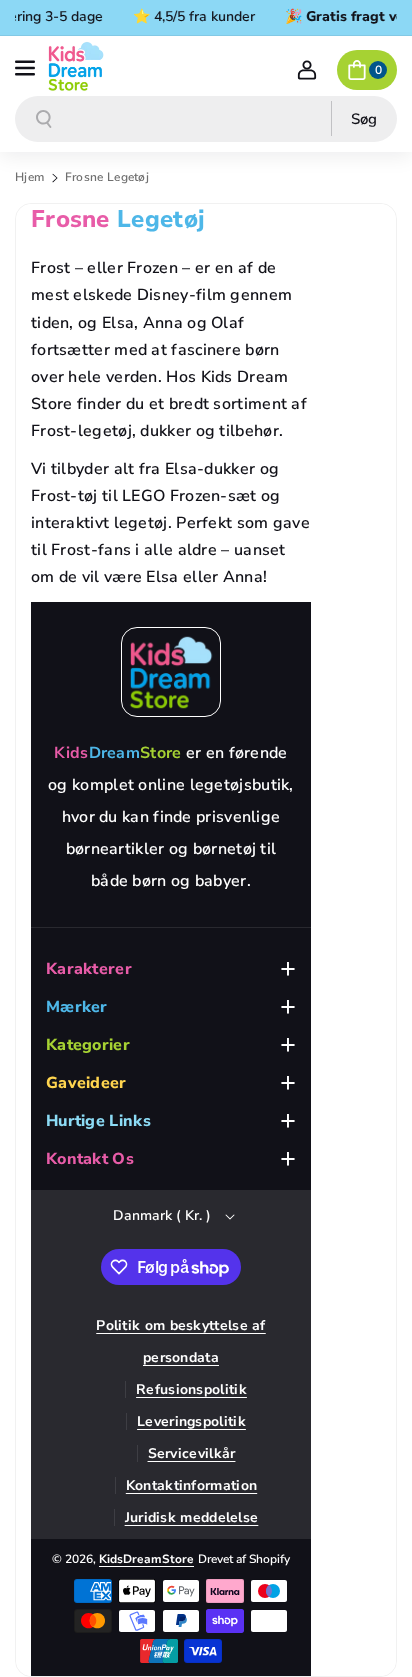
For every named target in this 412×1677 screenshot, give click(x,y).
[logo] (171, 672)
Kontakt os (90, 1159)
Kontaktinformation (191, 1485)
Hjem (29, 177)
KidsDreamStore (146, 1559)
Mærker (77, 1007)
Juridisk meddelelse (192, 1517)
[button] (27, 66)
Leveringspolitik (191, 1421)
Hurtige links (98, 1121)
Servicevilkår (192, 1453)
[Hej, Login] (307, 70)
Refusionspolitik (191, 1389)
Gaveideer (86, 1083)
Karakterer (89, 969)
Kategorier (88, 1045)
